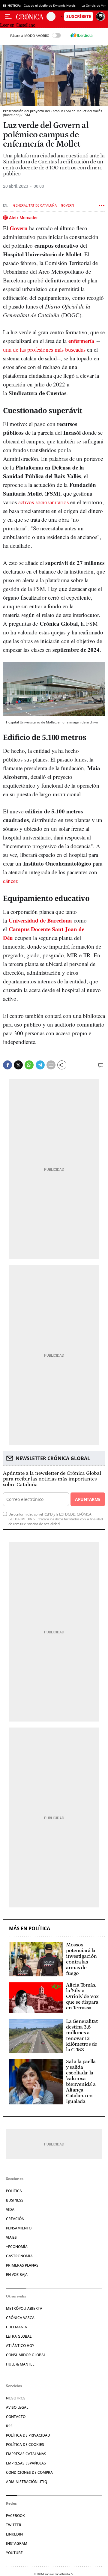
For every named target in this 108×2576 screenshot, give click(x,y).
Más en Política (30, 1929)
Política (14, 2191)
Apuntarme (88, 1499)
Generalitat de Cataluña (35, 206)
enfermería (81, 341)
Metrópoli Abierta (24, 2308)
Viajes (11, 2237)
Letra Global (19, 2336)
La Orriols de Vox (94, 5)
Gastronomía (19, 2256)
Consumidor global (26, 2355)
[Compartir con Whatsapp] (29, 1065)
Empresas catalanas (26, 2454)
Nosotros (16, 2398)
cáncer (10, 881)
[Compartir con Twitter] (18, 1065)
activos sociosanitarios (43, 502)
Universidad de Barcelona (40, 920)
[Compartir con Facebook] (7, 1065)
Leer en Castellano (18, 25)
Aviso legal (17, 2407)
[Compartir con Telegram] (40, 1065)
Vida (10, 2209)
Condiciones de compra (29, 2472)
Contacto (16, 2417)
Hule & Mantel (20, 2364)
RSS (9, 2426)
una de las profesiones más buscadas (44, 349)
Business (15, 2200)
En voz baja (17, 2275)
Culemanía (16, 2327)
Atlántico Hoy (20, 2346)
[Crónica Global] (31, 16)
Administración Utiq (27, 2482)
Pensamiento (19, 2228)
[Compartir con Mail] (51, 1065)
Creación (15, 2219)
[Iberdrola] (81, 35)
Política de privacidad (28, 2435)
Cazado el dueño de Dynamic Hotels (50, 5)
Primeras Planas (22, 2265)
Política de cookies (25, 2445)
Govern (67, 206)
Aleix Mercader (23, 218)
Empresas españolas (26, 2463)
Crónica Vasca (20, 2318)
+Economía (17, 2247)
